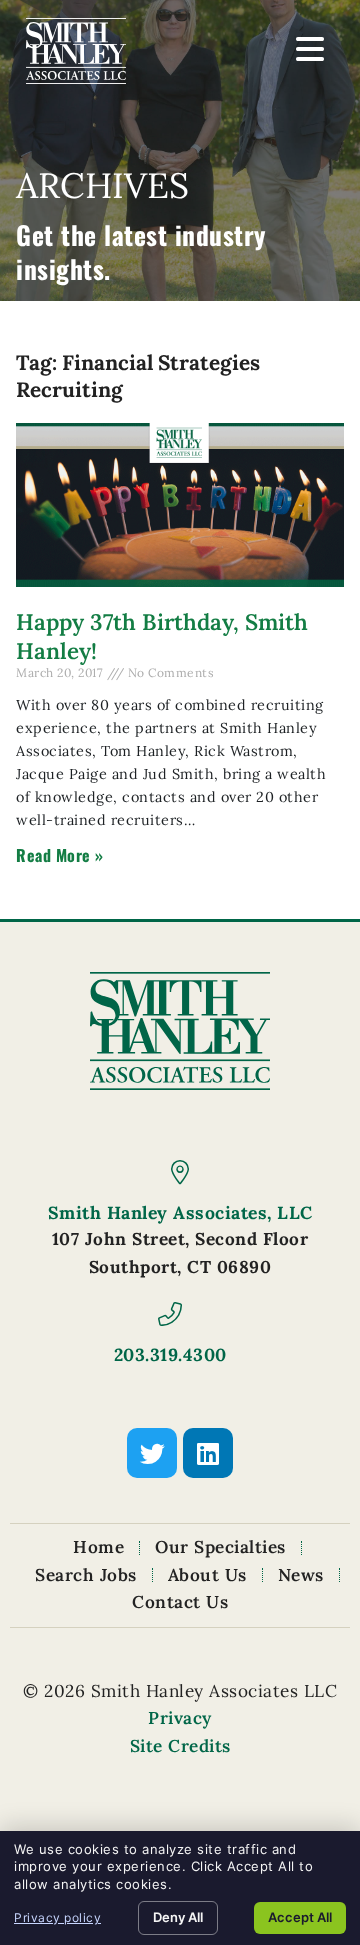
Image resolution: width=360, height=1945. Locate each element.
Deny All (178, 1917)
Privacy (180, 1718)
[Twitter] (152, 1453)
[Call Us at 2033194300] (170, 1314)
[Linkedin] (208, 1453)
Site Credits (180, 1746)
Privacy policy (57, 1917)
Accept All (300, 1917)
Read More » (60, 855)
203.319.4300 (170, 1354)
